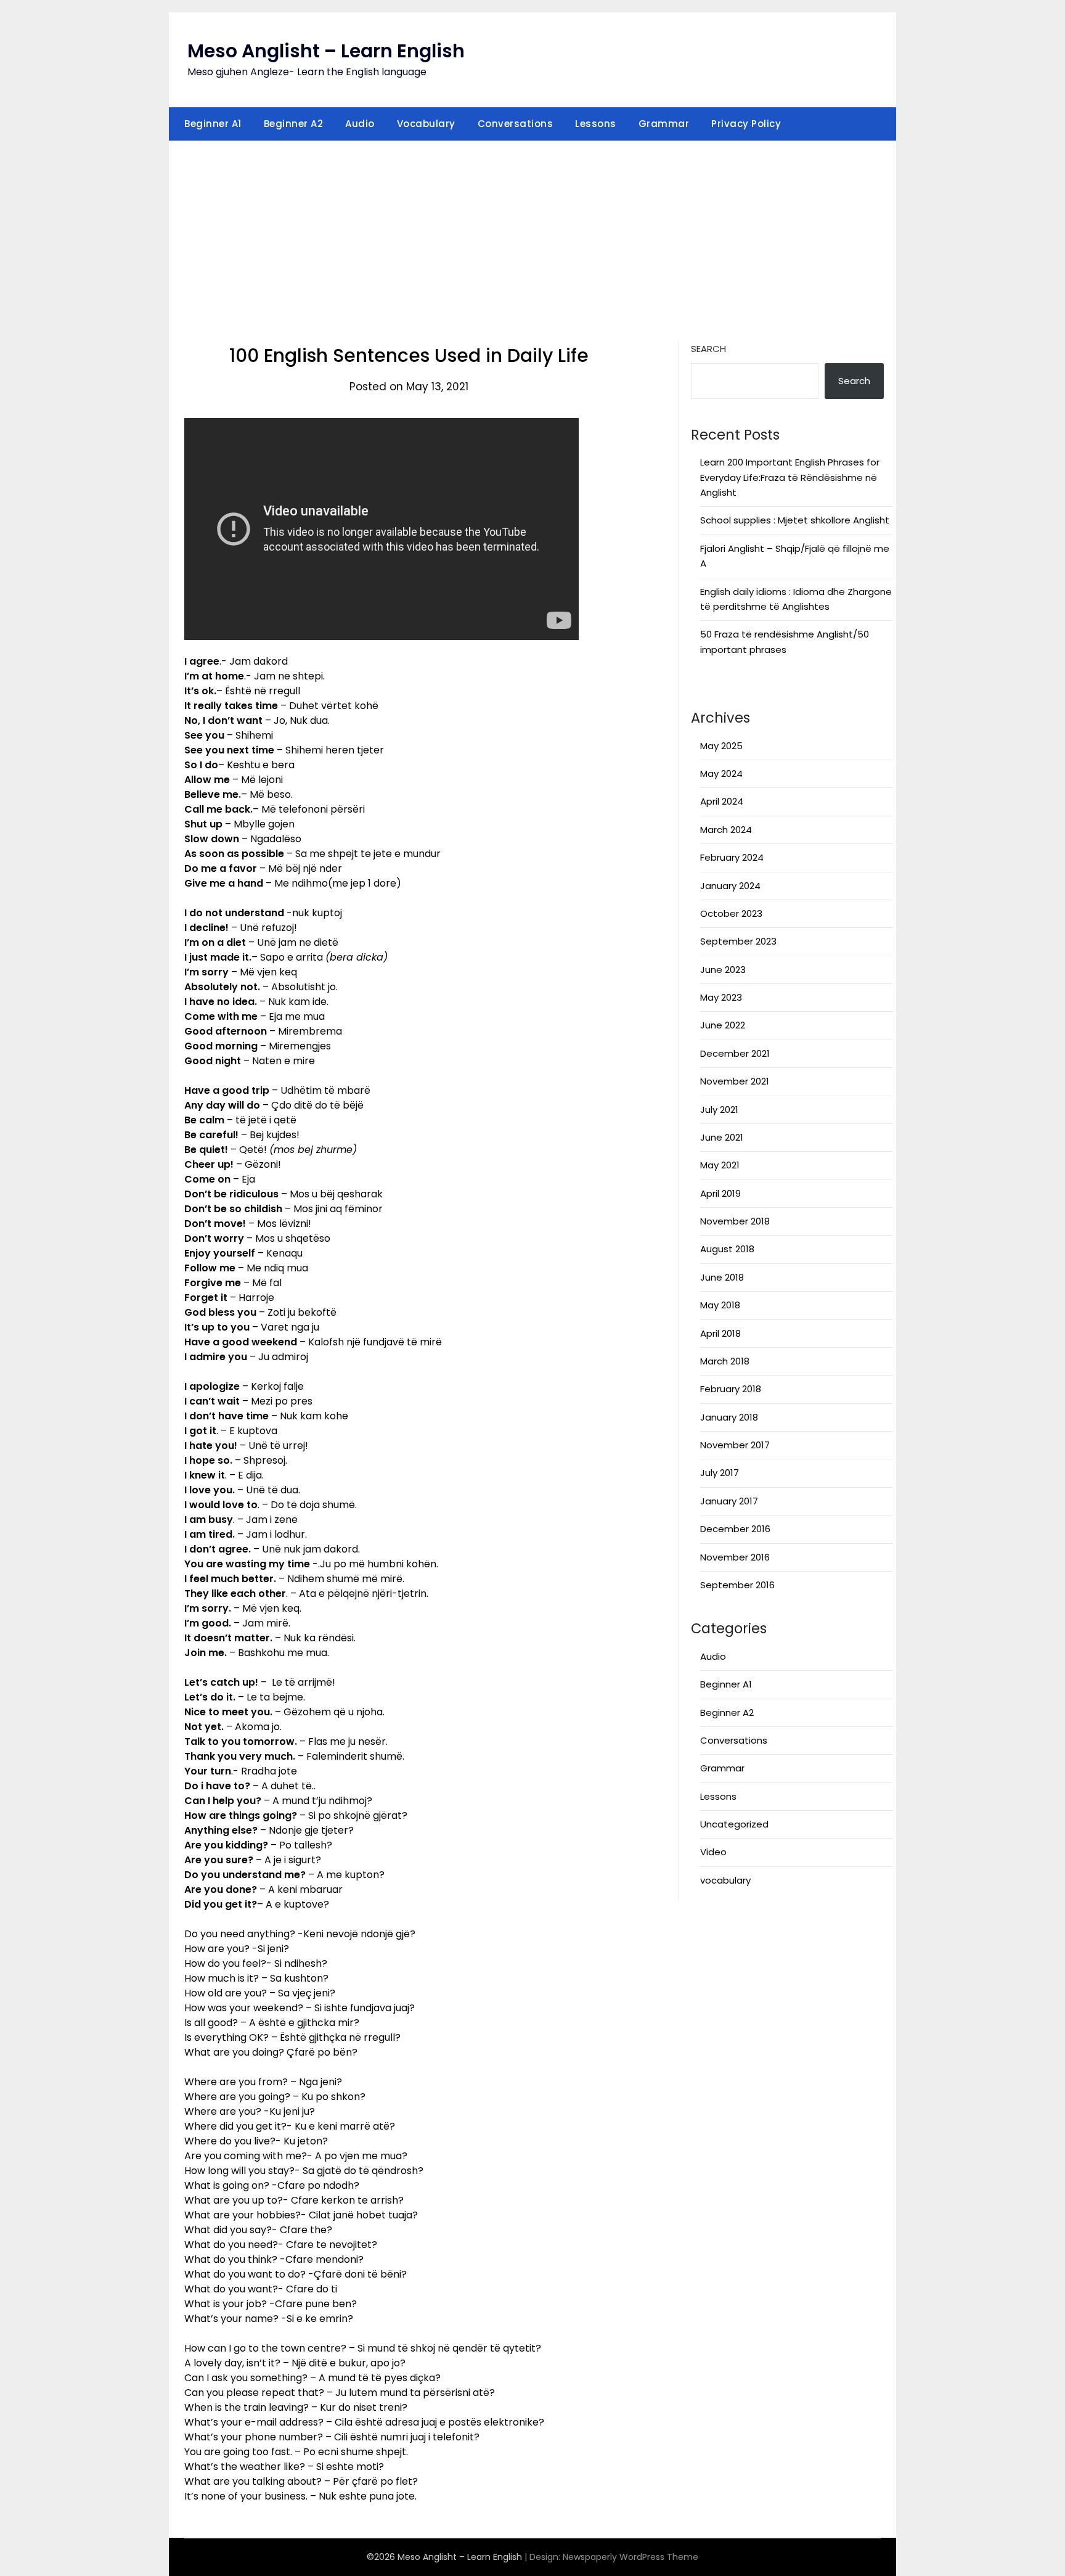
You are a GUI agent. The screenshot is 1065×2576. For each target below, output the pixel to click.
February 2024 (732, 857)
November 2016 (735, 1557)
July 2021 (719, 1110)
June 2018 (722, 1277)
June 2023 (723, 970)
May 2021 (720, 1165)
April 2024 (722, 801)
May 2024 (721, 773)
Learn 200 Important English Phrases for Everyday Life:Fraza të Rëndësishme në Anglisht (790, 477)
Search (708, 349)
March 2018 (725, 1361)
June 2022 (723, 1025)
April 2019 (720, 1193)
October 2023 (731, 913)
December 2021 (735, 1053)
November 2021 (735, 1081)
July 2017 (720, 1473)
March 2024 (726, 830)
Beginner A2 (294, 124)
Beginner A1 (213, 124)
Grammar (664, 124)
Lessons (596, 124)
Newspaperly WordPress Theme (630, 2557)
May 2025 (721, 746)
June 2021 (722, 1137)
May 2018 (720, 1305)
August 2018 (727, 1249)
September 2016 (737, 1585)
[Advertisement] (532, 234)
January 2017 (729, 1501)
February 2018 (731, 1389)
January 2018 (729, 1417)
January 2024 (730, 886)
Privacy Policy (746, 124)
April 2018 (720, 1333)
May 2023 (721, 997)
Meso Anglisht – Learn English (326, 51)
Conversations (516, 124)
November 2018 (735, 1221)
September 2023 (738, 941)
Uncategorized (734, 1824)
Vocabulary (426, 124)
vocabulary (725, 1880)
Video (713, 1852)
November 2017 (735, 1445)
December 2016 (735, 1529)
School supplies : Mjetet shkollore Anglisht (795, 520)
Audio (360, 124)
